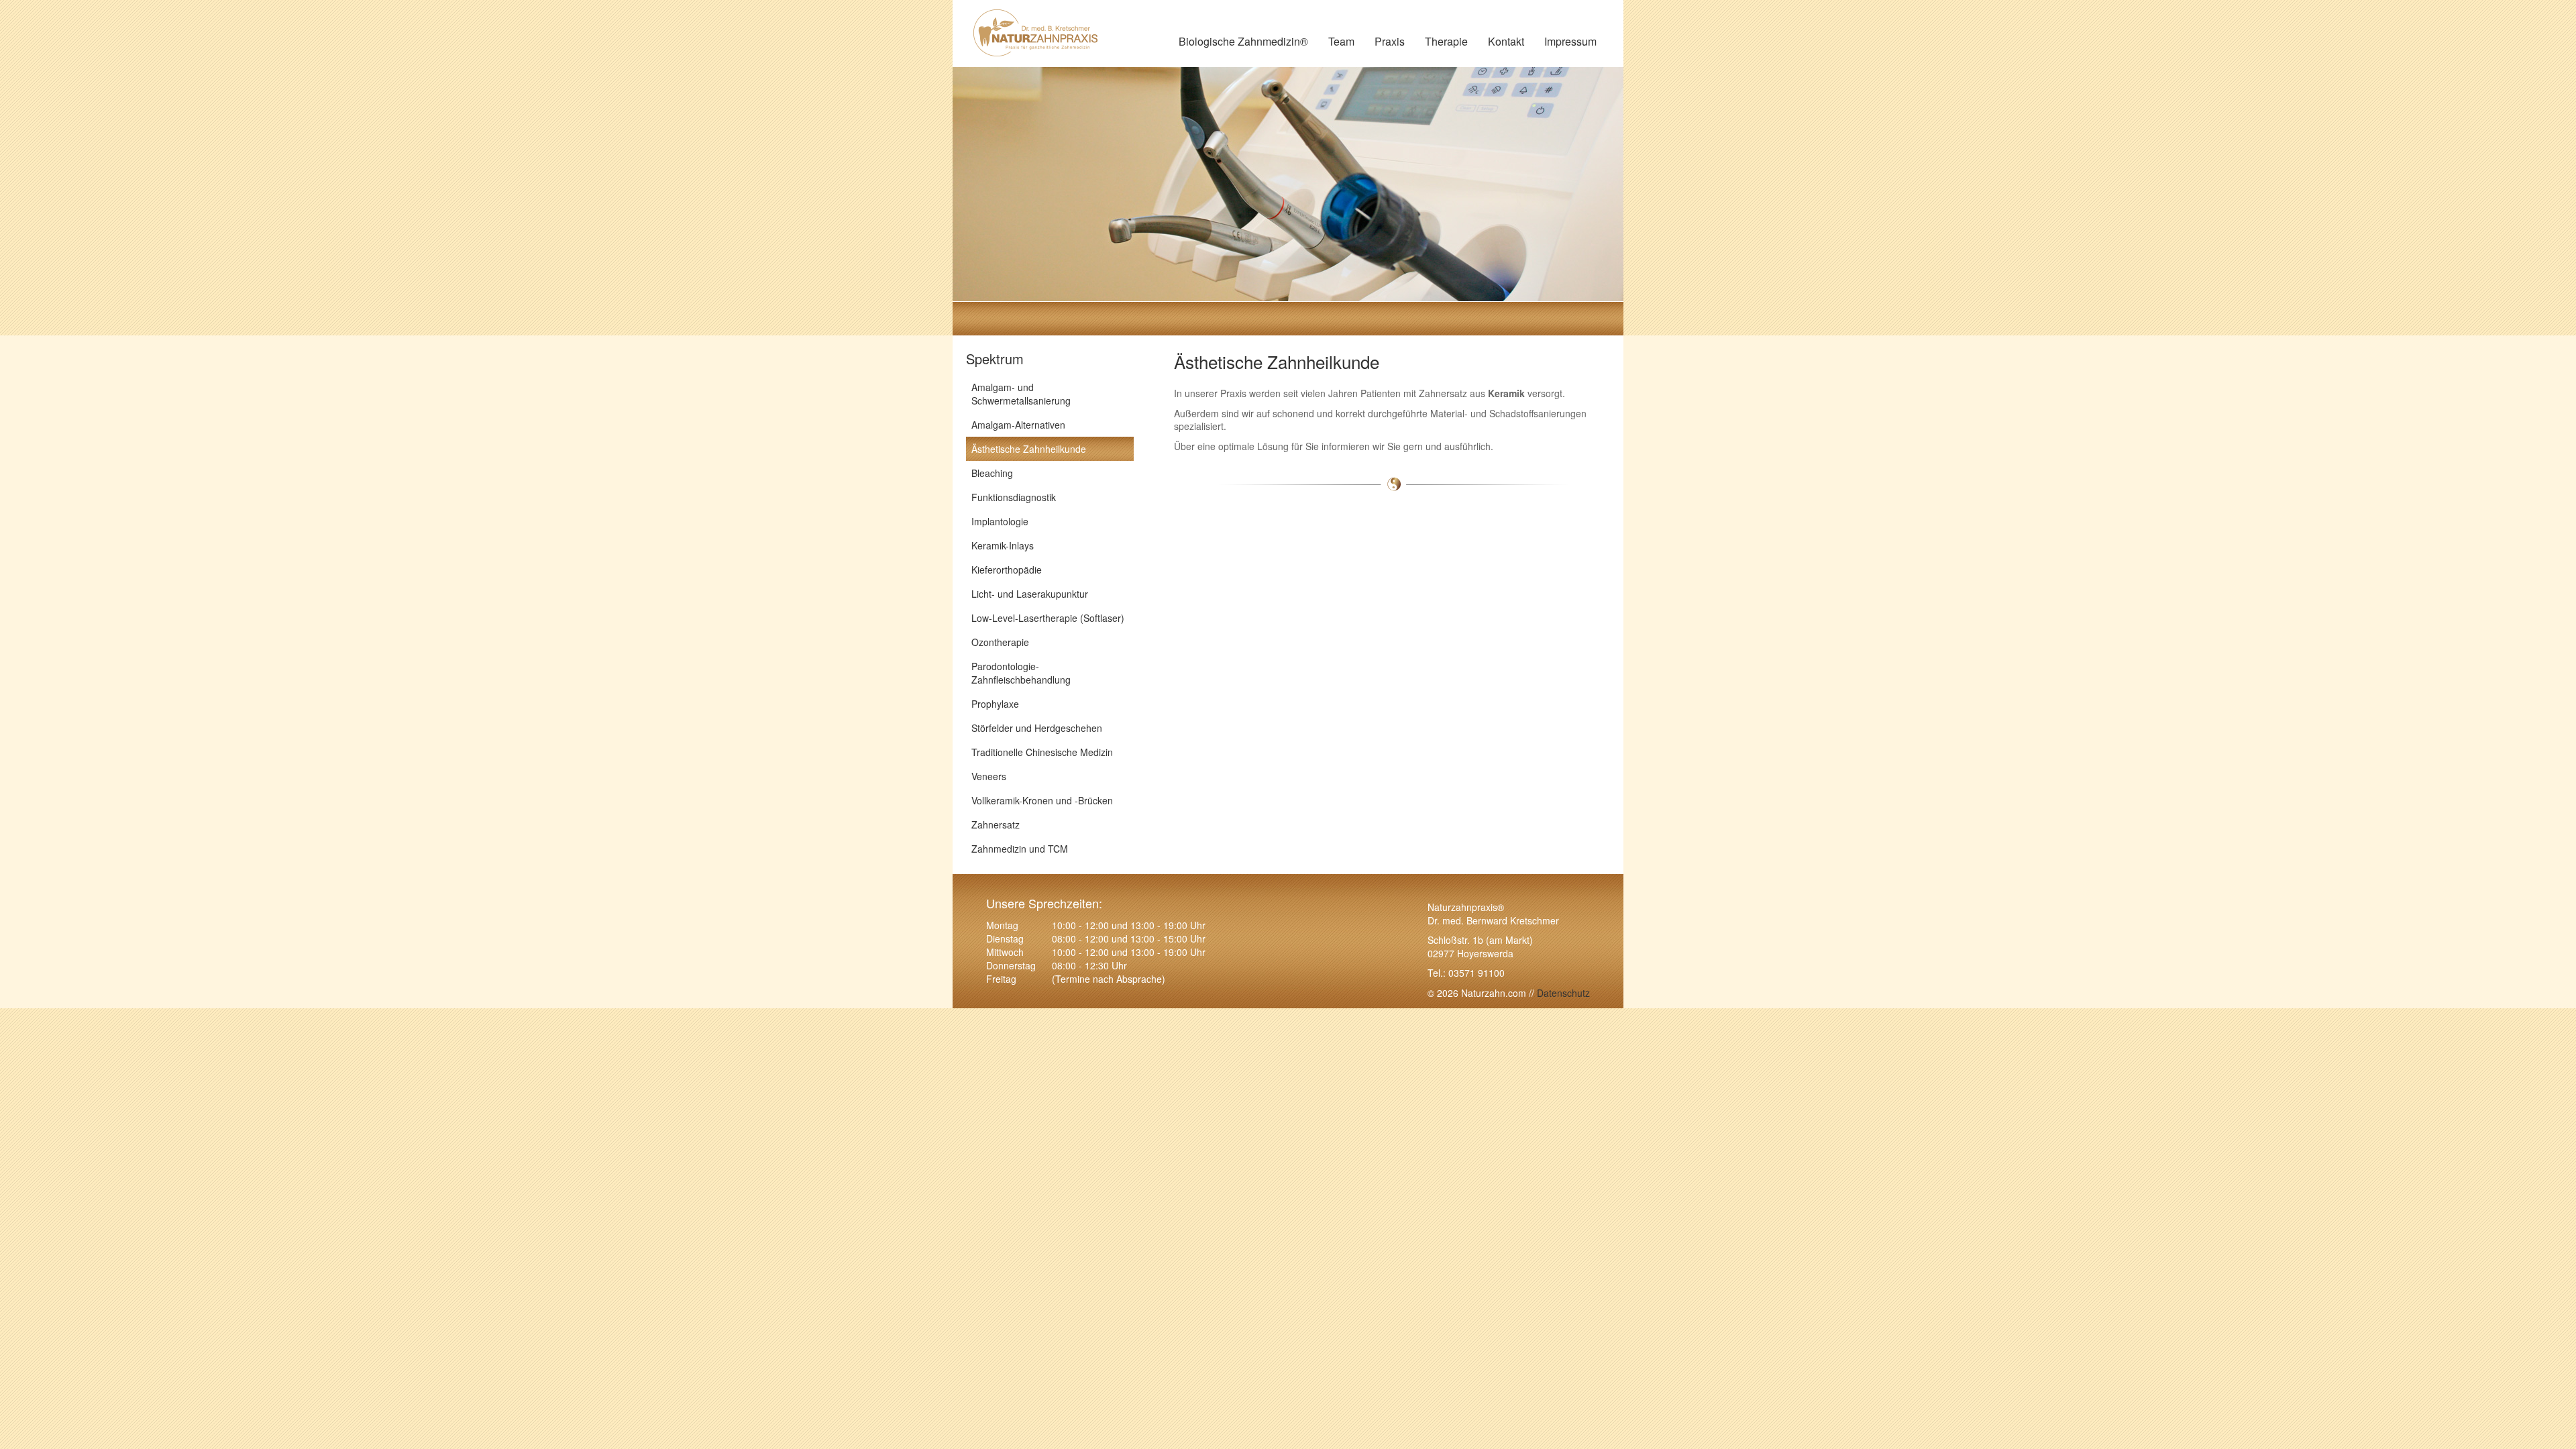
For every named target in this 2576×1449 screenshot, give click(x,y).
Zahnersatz (996, 824)
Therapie (1446, 41)
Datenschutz (1562, 993)
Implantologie (1000, 521)
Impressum (1570, 41)
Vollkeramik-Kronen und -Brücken (1042, 800)
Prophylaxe (995, 704)
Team (1341, 41)
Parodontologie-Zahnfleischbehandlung (1021, 673)
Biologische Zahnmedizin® (1243, 41)
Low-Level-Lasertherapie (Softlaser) (1048, 618)
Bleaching (992, 473)
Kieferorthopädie (1007, 570)
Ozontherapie (1000, 642)
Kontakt (1506, 41)
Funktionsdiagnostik (1014, 497)
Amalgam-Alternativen (1018, 425)
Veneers (989, 776)
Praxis (1390, 41)
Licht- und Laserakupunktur (1030, 594)
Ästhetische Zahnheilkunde (1029, 449)
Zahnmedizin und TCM (1020, 849)
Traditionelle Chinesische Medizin (1042, 752)
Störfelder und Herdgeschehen (1037, 728)
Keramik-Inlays (1003, 545)
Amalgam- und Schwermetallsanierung (1021, 394)
